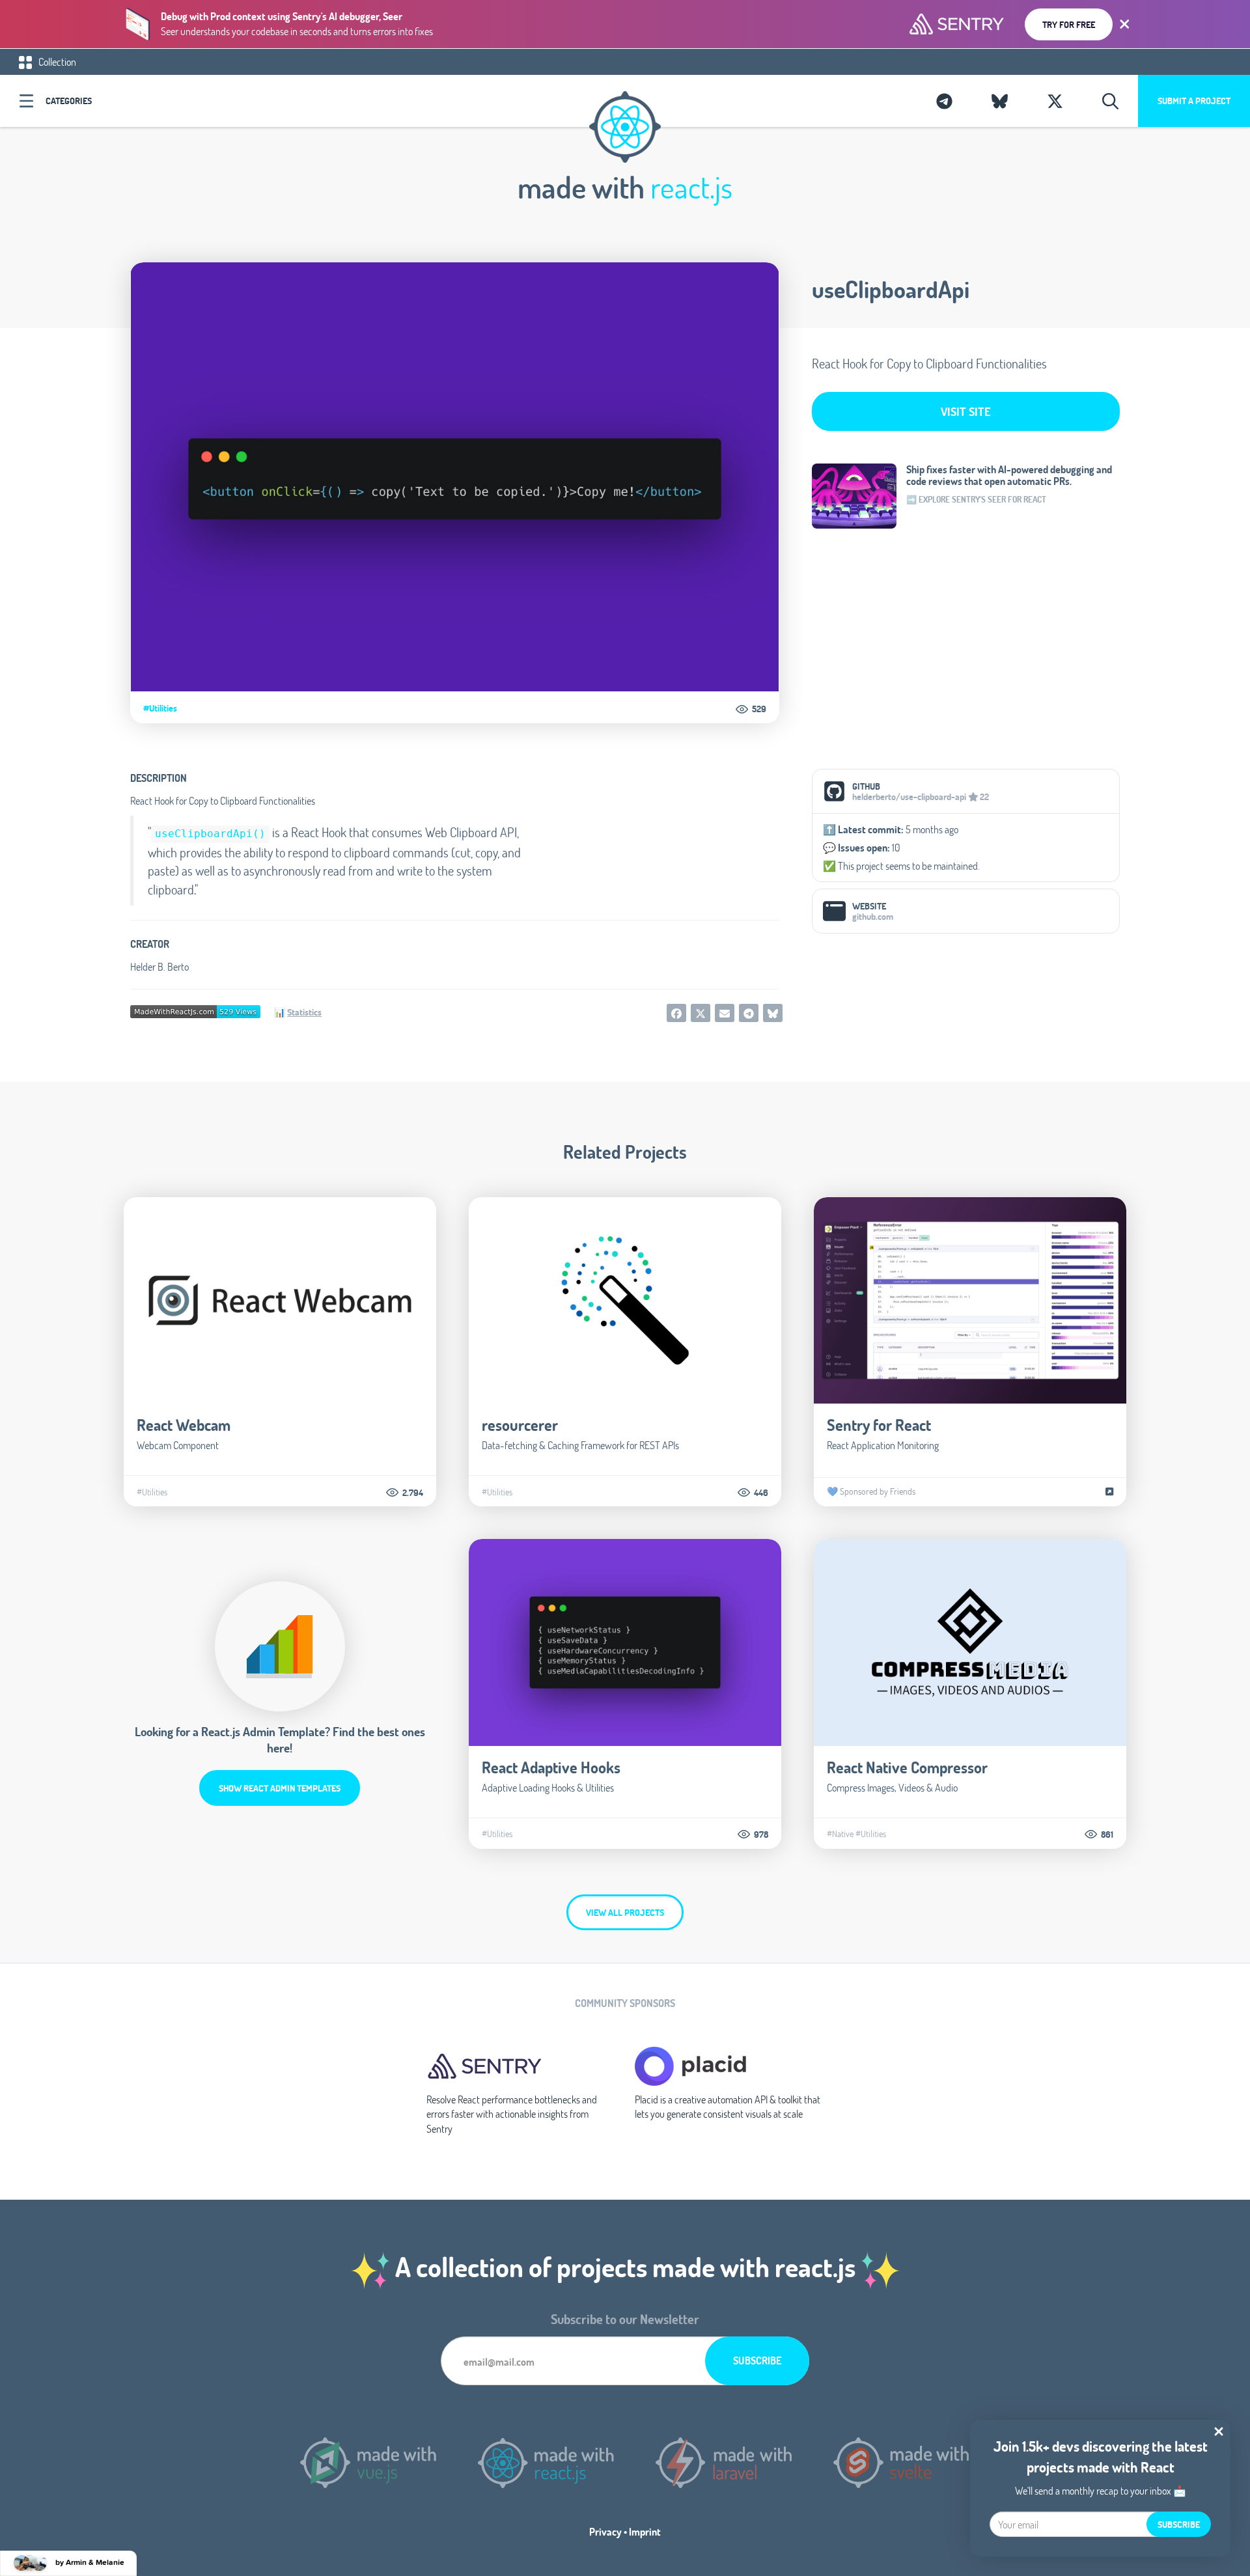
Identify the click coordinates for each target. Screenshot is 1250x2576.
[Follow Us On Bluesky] (1000, 101)
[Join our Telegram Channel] (944, 101)
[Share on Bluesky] (773, 1013)
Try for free (1069, 24)
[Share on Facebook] (676, 1013)
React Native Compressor (907, 1767)
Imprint (645, 2531)
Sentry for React (879, 1425)
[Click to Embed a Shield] (195, 1010)
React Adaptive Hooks (551, 1767)
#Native (840, 1834)
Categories (69, 101)
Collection (56, 62)
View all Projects (625, 1912)
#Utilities (160, 708)
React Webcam (184, 1425)
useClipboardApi (891, 289)
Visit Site (966, 411)
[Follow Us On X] (1055, 101)
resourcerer (520, 1425)
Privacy (605, 2531)
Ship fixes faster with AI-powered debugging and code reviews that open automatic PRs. (1009, 475)
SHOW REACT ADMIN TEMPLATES (280, 1788)
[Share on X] (701, 1013)
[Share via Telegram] (749, 1013)
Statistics (304, 1012)
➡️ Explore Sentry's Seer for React (976, 499)
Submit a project (1194, 101)
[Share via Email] (725, 1013)
